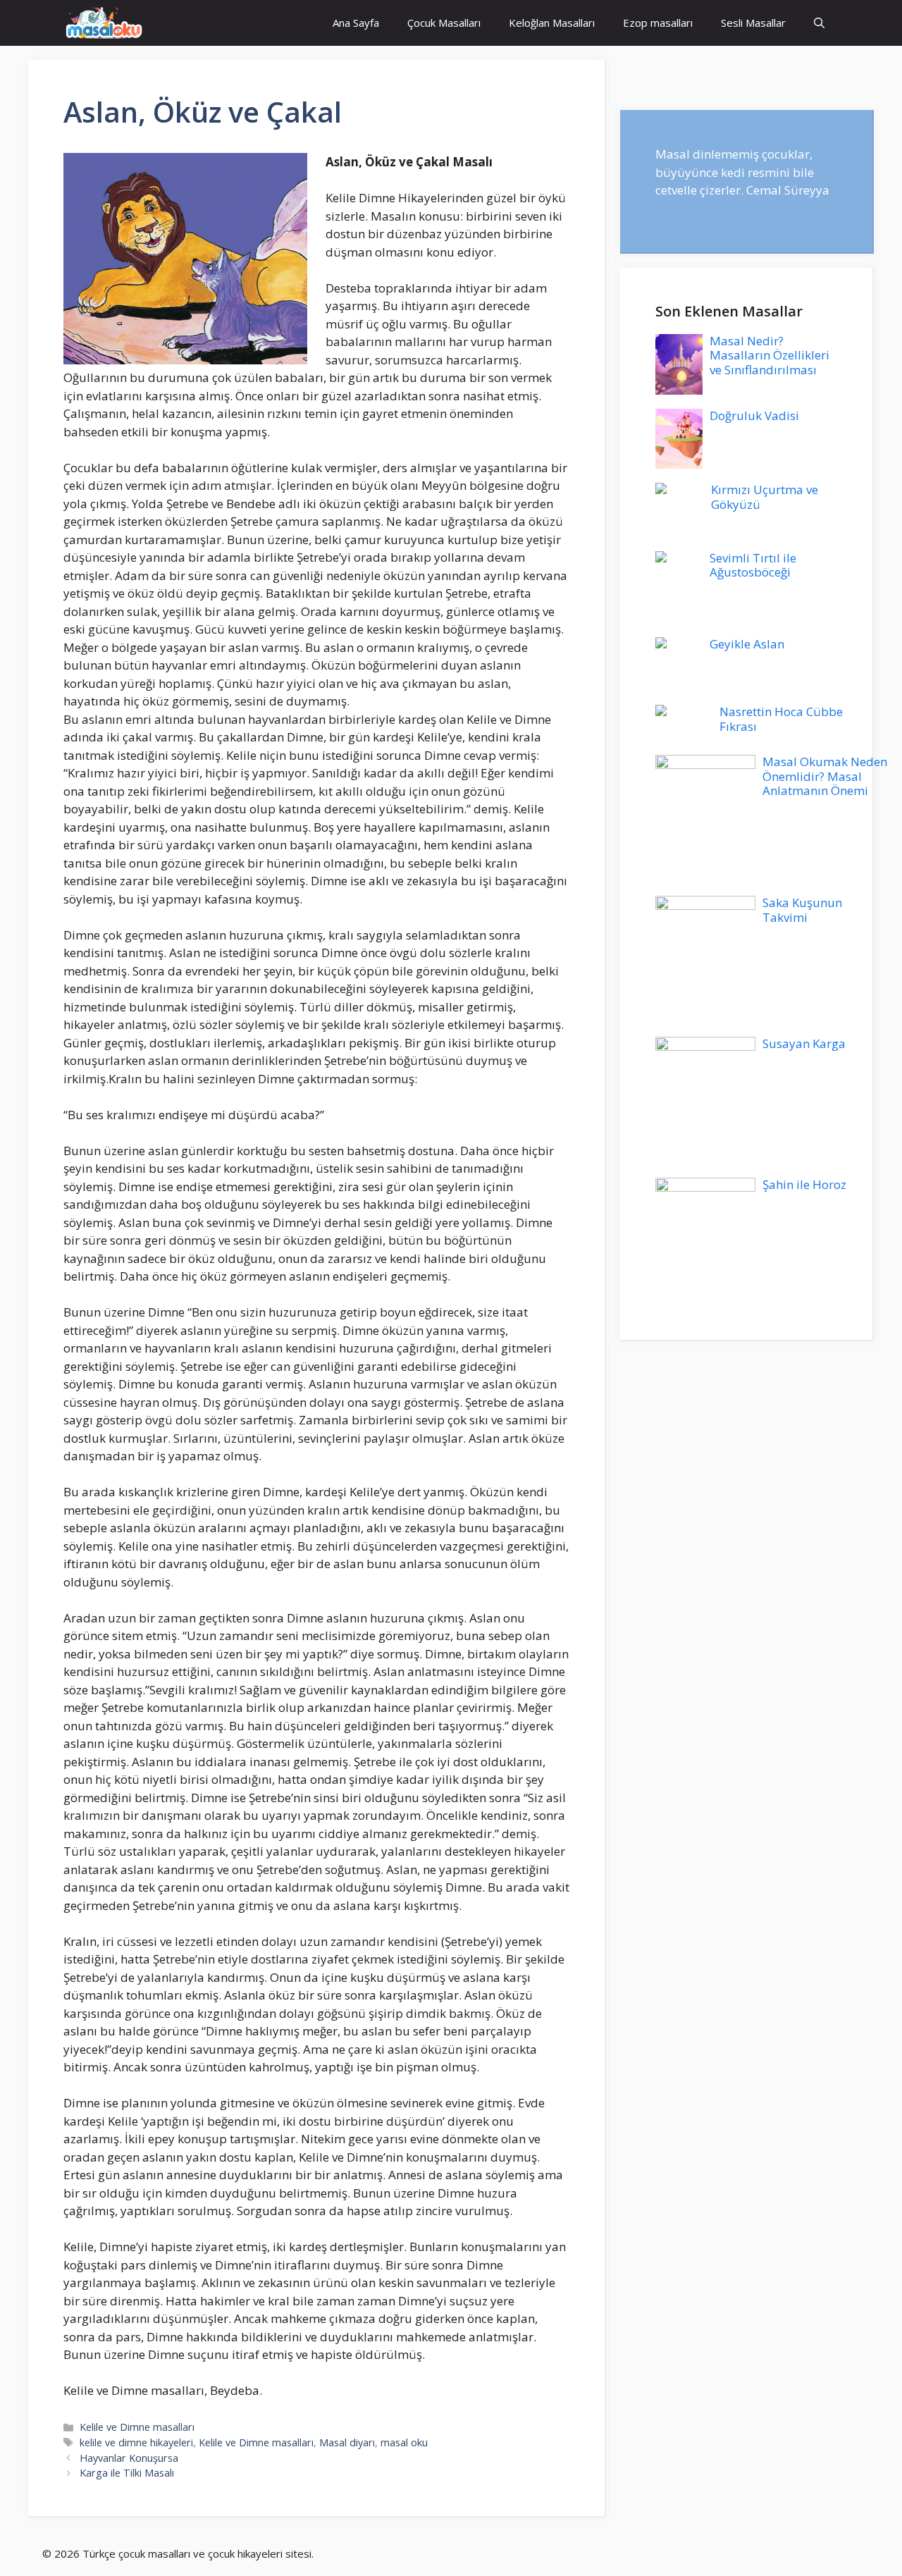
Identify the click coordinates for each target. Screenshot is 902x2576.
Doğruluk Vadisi (754, 415)
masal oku (404, 2442)
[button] (819, 23)
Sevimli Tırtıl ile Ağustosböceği (753, 565)
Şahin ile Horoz (804, 1184)
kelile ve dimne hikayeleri (136, 2442)
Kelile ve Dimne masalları (137, 2427)
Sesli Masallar (753, 23)
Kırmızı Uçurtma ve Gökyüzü (765, 497)
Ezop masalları (658, 23)
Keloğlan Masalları (552, 23)
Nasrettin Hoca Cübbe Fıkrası (781, 719)
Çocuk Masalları (444, 23)
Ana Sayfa (356, 23)
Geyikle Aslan (747, 644)
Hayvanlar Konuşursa (129, 2458)
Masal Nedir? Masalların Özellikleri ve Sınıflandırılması (770, 355)
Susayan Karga (804, 1043)
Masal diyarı (347, 2442)
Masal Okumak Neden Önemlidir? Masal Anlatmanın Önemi (825, 776)
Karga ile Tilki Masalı (127, 2473)
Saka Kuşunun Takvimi (802, 910)
